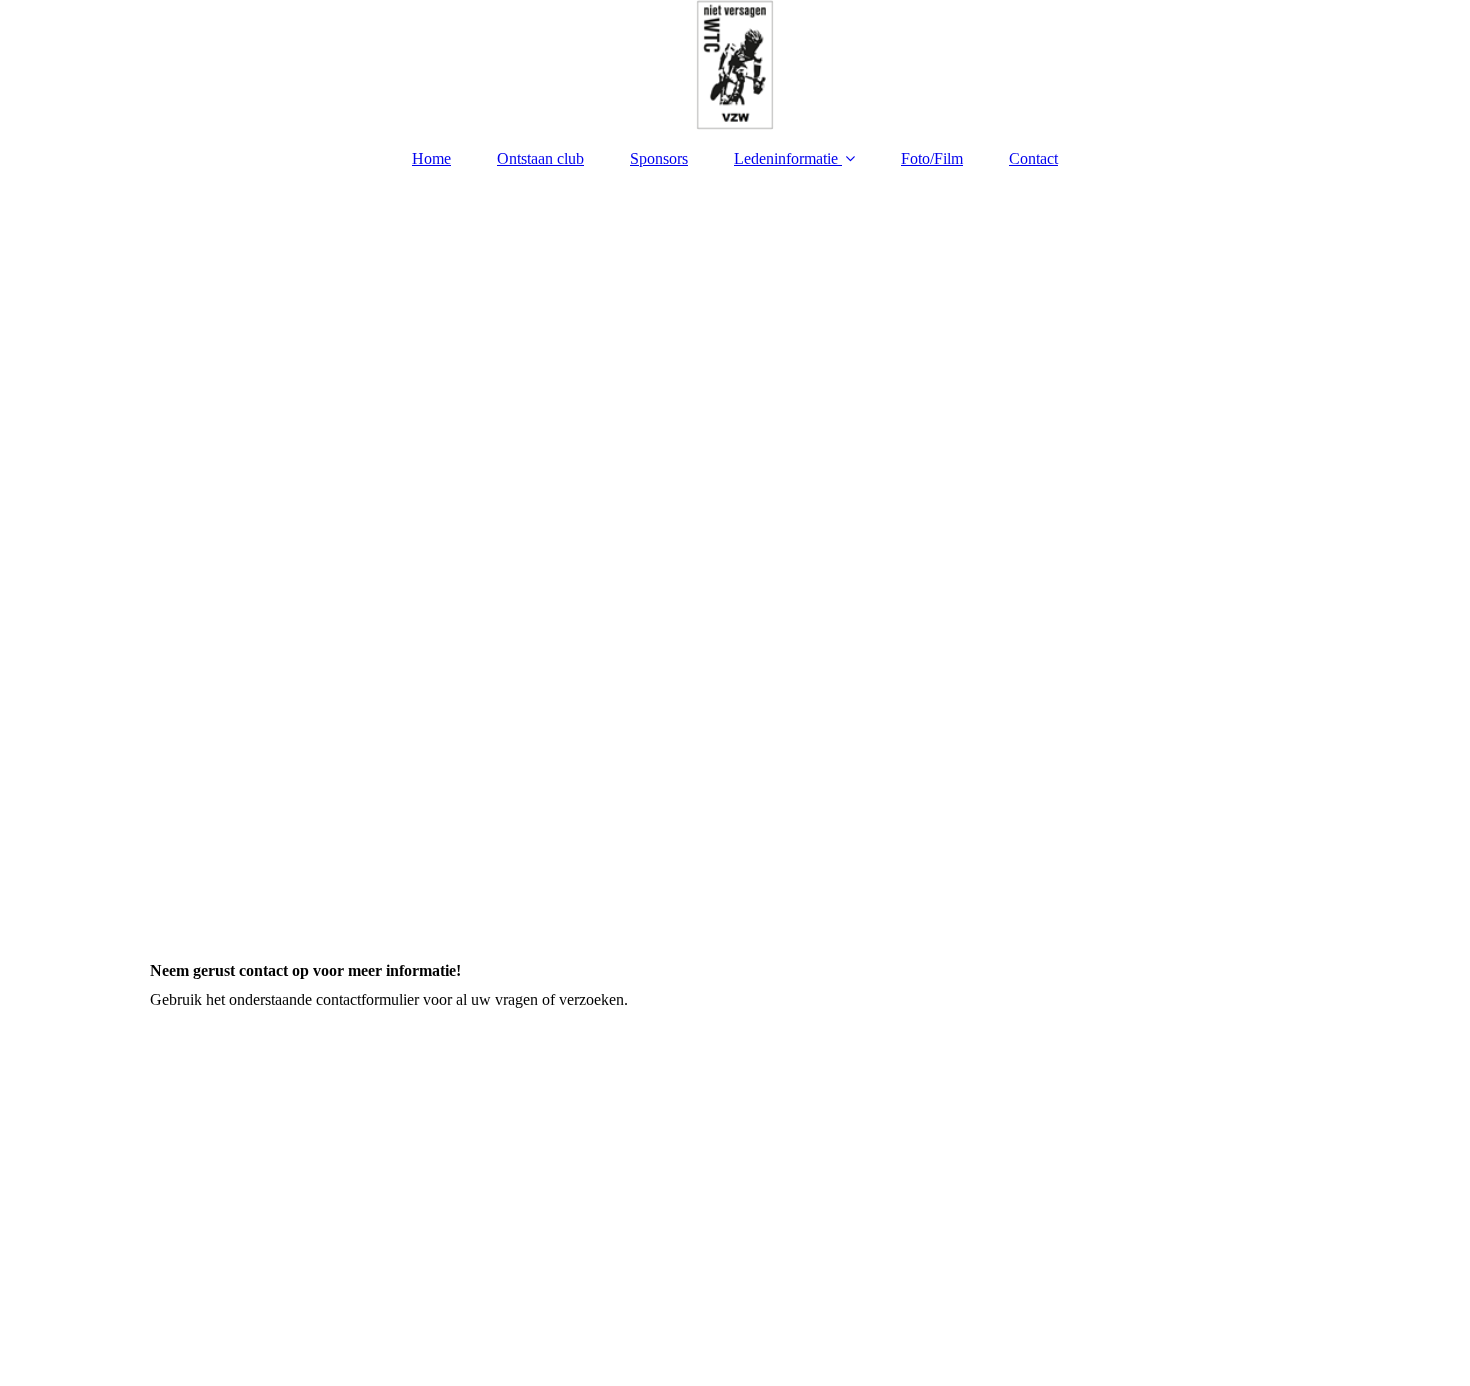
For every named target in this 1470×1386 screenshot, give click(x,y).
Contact (1033, 158)
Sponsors (659, 158)
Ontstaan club (540, 158)
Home (431, 158)
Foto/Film (932, 158)
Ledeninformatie (786, 158)
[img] (735, 65)
